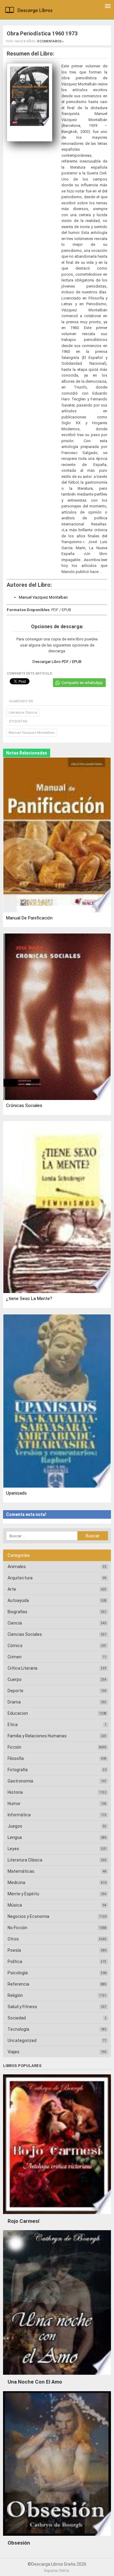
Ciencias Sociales (25, 1634)
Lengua (15, 1837)
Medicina (16, 1883)
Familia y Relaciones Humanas (37, 1736)
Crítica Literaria (22, 1668)
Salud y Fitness (22, 2007)
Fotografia (18, 1770)
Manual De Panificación (29, 918)
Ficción (14, 1747)
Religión (15, 1995)
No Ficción (17, 1928)
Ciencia (15, 1623)
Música (15, 1905)
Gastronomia (20, 1781)
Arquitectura (20, 1578)
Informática (19, 1815)
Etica (13, 1725)
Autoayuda (18, 1600)
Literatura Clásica (23, 713)
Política (15, 1962)
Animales (17, 1567)
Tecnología (18, 2029)
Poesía (14, 1950)
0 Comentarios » (50, 41)
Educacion (18, 1713)
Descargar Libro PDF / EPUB (57, 662)
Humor (14, 1804)
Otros (13, 1939)
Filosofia (16, 1758)
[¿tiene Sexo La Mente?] (57, 1208)
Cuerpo (15, 1679)
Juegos (15, 1826)
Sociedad (17, 2018)
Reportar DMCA (57, 2571)
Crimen (15, 1657)
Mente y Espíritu (23, 1894)
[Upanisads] (57, 1401)
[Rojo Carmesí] (57, 2216)
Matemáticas (21, 1871)
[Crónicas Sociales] (57, 1017)
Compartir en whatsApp (82, 683)
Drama (14, 1702)
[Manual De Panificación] (57, 835)
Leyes (13, 1849)
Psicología (18, 1973)
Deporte (16, 1691)
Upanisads (16, 1493)
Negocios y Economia (28, 1916)
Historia (15, 1792)
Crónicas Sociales (24, 1105)
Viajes (14, 2052)
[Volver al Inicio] (30, 11)
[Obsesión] (57, 2537)
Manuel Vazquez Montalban (43, 597)
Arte (12, 1589)
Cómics (15, 1646)
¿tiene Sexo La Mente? (29, 1299)
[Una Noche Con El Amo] (57, 2376)
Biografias (17, 1612)
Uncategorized (22, 2040)
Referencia (18, 1984)
